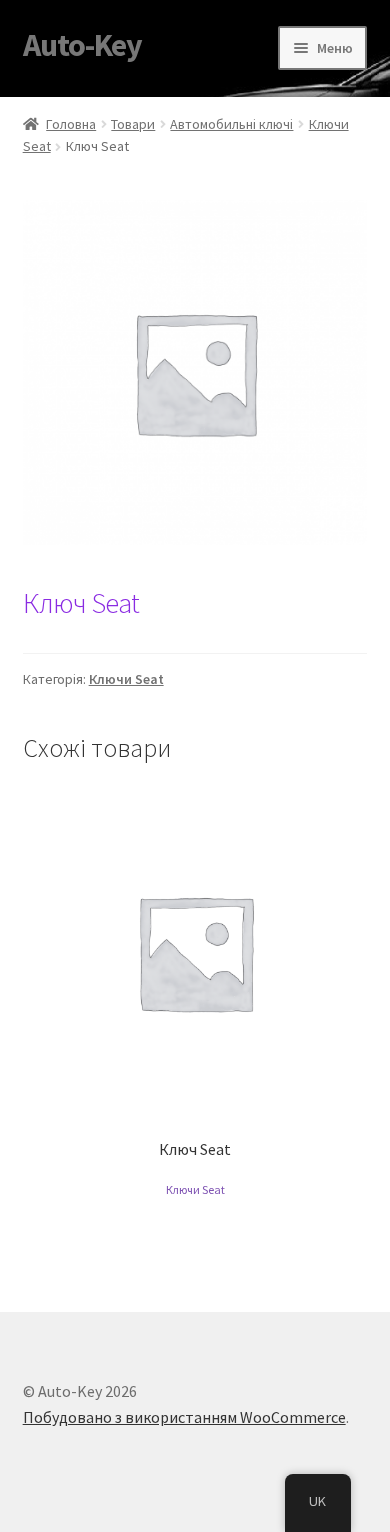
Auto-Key (82, 45)
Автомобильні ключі (231, 124)
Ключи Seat (126, 679)
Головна (71, 124)
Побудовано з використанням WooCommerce (184, 1417)
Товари (133, 124)
